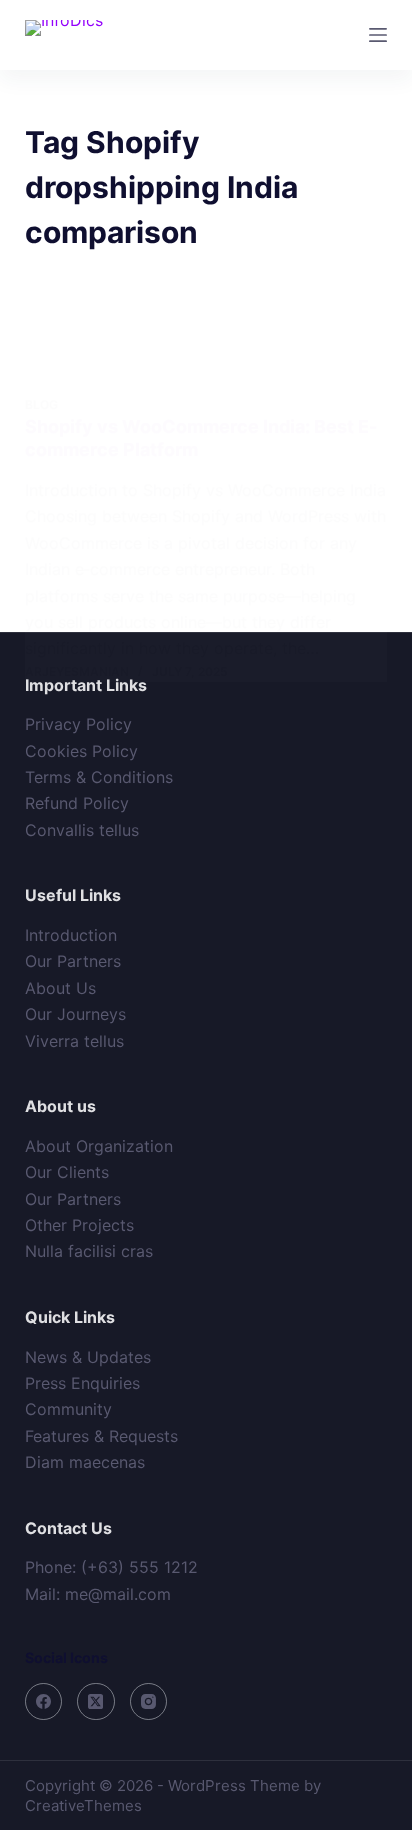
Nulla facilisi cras (89, 1251)
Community (68, 1409)
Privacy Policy (78, 724)
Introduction (71, 935)
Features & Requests (101, 1436)
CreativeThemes (83, 1805)
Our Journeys (75, 1014)
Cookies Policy (81, 751)
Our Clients (67, 1172)
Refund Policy (77, 803)
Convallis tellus (82, 830)
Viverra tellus (74, 1041)
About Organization (99, 1146)
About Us (60, 988)
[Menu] (378, 35)
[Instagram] (149, 1702)
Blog (41, 404)
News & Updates (88, 1357)
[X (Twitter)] (96, 1702)
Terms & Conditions (99, 777)
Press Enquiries (82, 1383)
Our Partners (73, 961)
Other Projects (79, 1225)
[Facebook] (44, 1702)
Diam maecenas (85, 1462)
